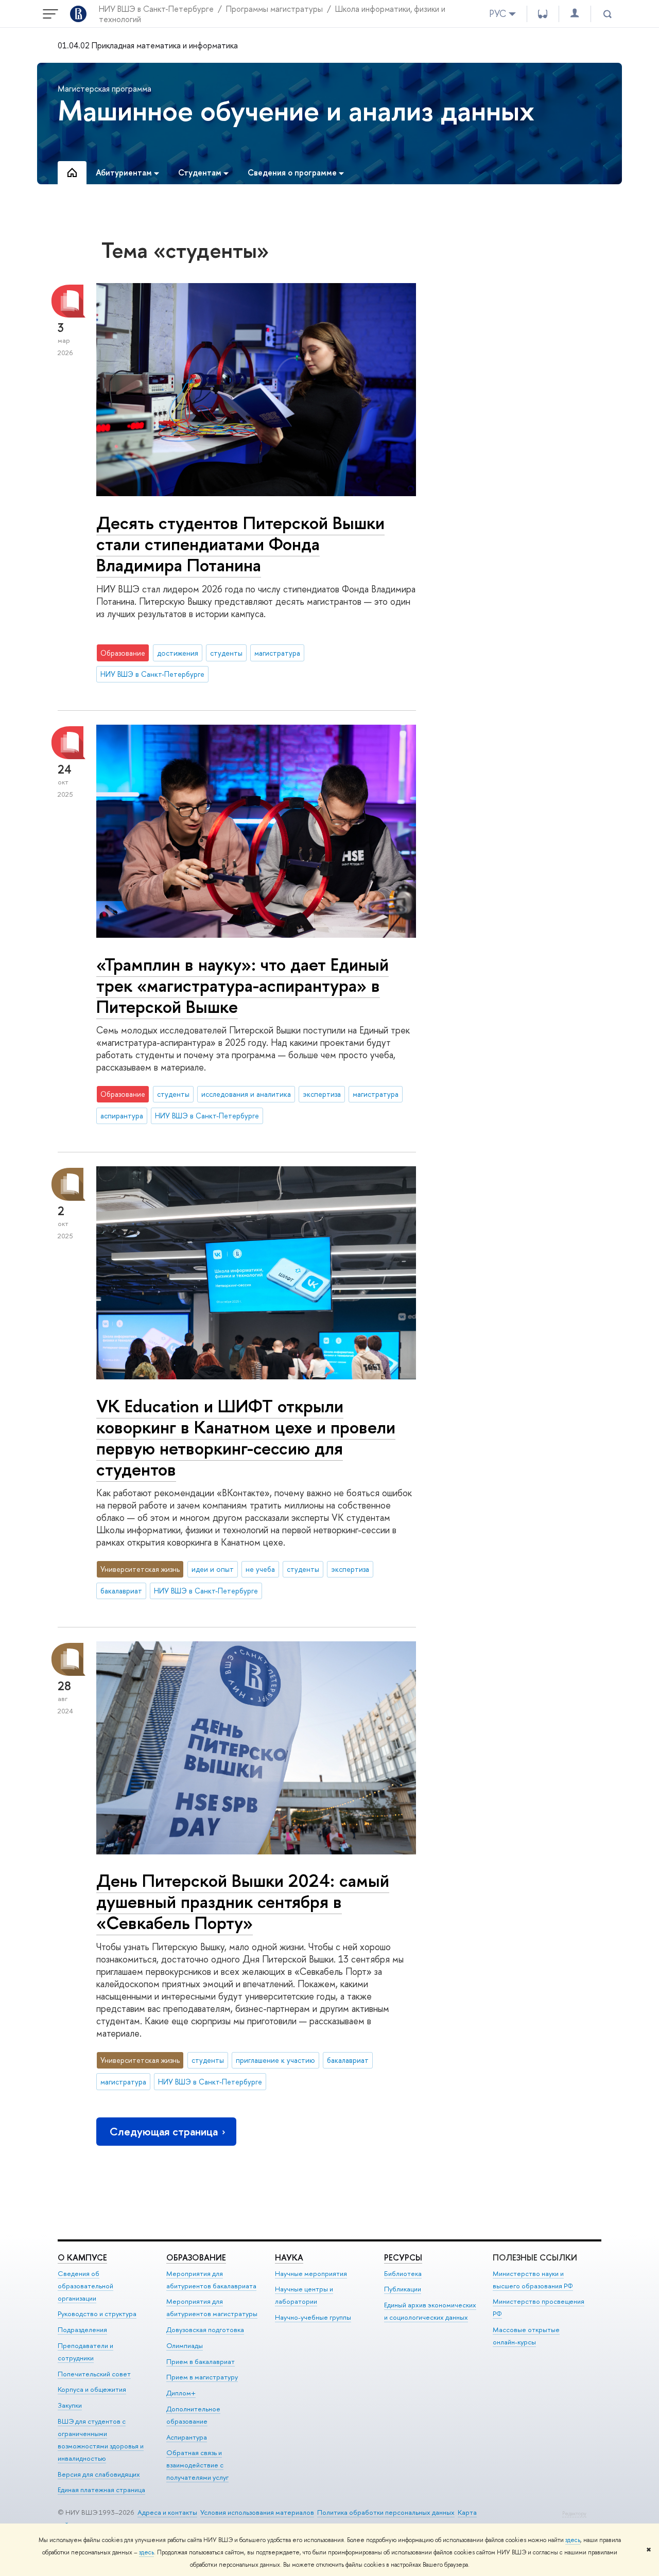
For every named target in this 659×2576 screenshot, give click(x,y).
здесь (573, 2540)
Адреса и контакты (167, 2512)
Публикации (403, 2289)
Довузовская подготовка (205, 2329)
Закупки (70, 2405)
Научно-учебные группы (313, 2317)
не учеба (260, 1569)
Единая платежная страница (101, 2490)
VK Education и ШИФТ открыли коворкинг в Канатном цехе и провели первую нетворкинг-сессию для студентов (246, 1438)
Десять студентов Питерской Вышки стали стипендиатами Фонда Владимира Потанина (240, 544)
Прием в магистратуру (202, 2377)
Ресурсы (403, 2257)
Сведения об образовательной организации (85, 2286)
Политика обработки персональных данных (386, 2512)
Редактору (574, 2513)
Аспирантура (187, 2437)
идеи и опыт (213, 1569)
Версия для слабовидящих (99, 2474)
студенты (226, 653)
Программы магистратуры (274, 9)
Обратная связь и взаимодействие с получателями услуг (197, 2465)
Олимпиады (185, 2345)
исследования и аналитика (246, 1094)
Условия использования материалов (257, 2512)
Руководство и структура (97, 2314)
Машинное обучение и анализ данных (296, 110)
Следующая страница (164, 2132)
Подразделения (82, 2329)
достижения (178, 653)
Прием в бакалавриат (201, 2361)
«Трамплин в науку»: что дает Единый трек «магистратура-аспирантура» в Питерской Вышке (242, 985)
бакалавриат (121, 1591)
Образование (196, 2257)
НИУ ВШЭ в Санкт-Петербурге (156, 9)
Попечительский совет (94, 2374)
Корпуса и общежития (92, 2389)
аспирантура (122, 1116)
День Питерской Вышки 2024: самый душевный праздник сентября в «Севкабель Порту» (243, 1902)
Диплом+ (181, 2393)
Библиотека (403, 2273)
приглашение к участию (275, 2060)
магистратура (277, 653)
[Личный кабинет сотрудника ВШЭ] (575, 14)
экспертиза (322, 1094)
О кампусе (82, 2257)
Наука (289, 2257)
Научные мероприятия (311, 2273)
